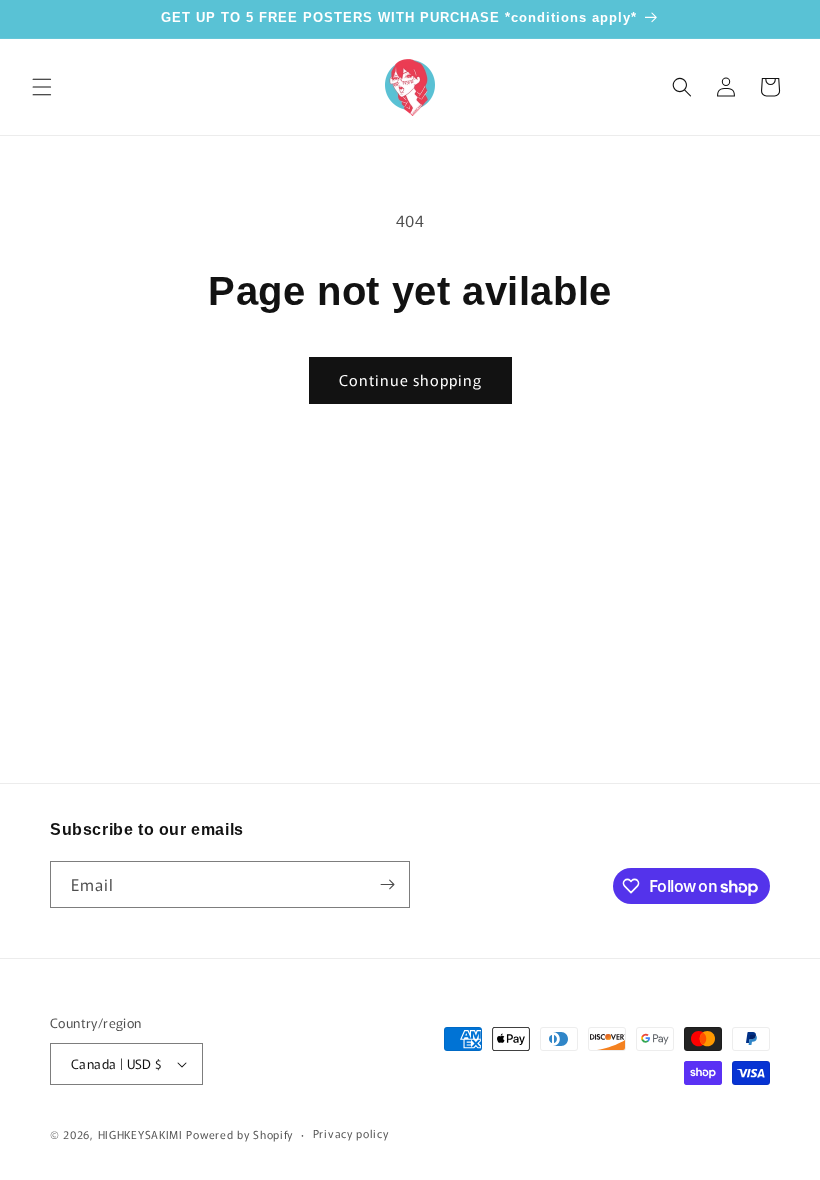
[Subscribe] (387, 884)
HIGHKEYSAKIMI (140, 1134)
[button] (42, 87)
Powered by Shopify (239, 1134)
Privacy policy (351, 1133)
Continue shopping (410, 379)
